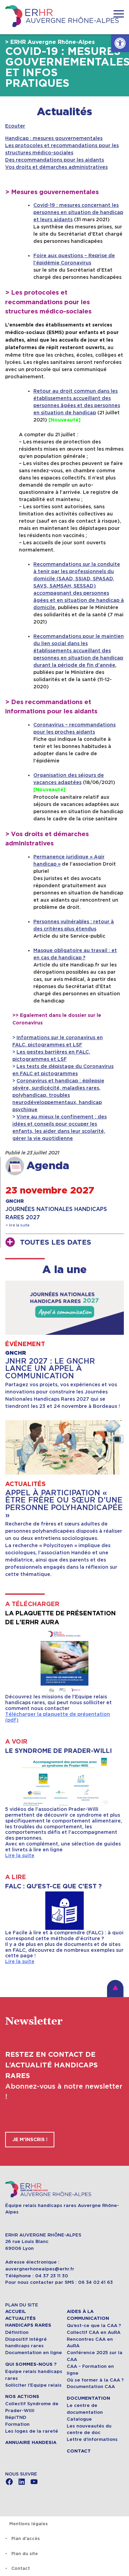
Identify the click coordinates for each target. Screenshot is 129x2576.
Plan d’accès (26, 2538)
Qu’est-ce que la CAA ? (94, 2325)
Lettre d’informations (92, 2439)
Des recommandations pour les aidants (55, 160)
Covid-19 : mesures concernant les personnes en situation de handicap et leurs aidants (78, 212)
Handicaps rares (28, 2325)
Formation (17, 2424)
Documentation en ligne (34, 2353)
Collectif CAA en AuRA (94, 2332)
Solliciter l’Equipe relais (33, 2385)
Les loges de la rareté (32, 2431)
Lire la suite (20, 1855)
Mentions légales (29, 2524)
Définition (17, 2332)
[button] (120, 43)
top (115, 1989)
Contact (79, 2451)
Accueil (15, 2312)
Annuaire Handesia (31, 2443)
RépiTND (16, 2417)
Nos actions (22, 2397)
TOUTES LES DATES (56, 1243)
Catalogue (79, 2419)
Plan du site (25, 2554)
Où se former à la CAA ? (95, 2380)
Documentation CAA (91, 2387)
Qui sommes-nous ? (31, 2364)
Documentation (88, 2398)
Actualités (64, 112)
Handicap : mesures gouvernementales (54, 138)
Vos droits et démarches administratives (56, 167)
